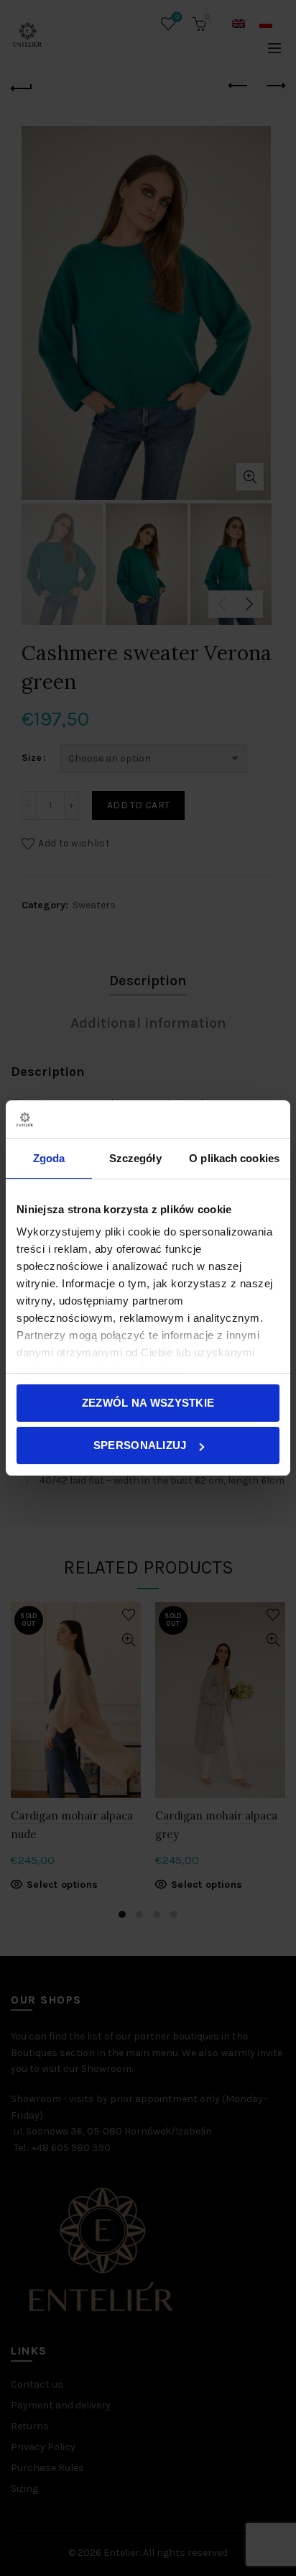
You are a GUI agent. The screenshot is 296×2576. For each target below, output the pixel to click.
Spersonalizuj (140, 1445)
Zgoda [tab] (49, 1158)
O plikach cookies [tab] (234, 1158)
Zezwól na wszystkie (148, 1403)
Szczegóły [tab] (135, 1158)
